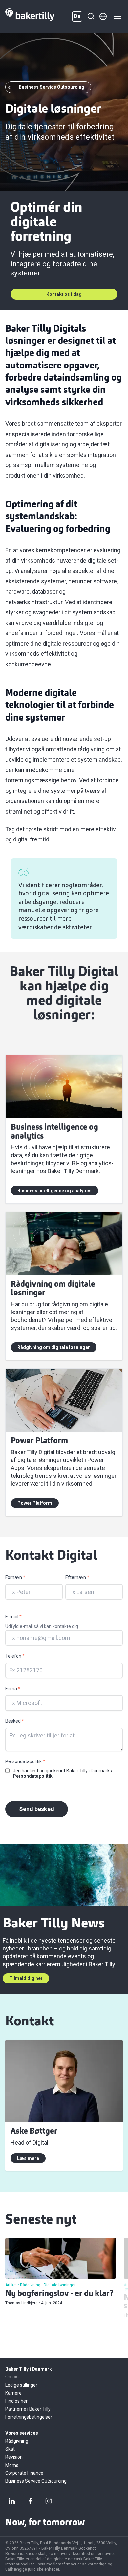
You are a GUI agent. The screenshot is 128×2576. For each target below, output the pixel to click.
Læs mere (28, 2158)
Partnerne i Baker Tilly (28, 2409)
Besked (15, 1721)
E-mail (13, 1617)
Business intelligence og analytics (54, 1191)
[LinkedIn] (12, 2501)
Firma (13, 1689)
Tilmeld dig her (26, 1978)
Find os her (16, 2401)
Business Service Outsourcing (36, 2481)
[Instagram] (49, 2501)
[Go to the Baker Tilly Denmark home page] (30, 16)
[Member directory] (103, 16)
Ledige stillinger (21, 2385)
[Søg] (91, 16)
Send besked (37, 1809)
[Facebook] (30, 2501)
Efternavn (77, 1577)
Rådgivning (17, 2441)
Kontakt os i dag (64, 294)
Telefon (15, 1656)
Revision (14, 2457)
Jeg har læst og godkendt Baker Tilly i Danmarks (62, 1773)
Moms (12, 2465)
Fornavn (15, 1577)
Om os (12, 2377)
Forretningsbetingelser (29, 2417)
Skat (10, 2449)
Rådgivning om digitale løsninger (54, 1347)
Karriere (13, 2393)
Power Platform (35, 1503)
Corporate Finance (24, 2473)
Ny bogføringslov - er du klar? (59, 2294)
